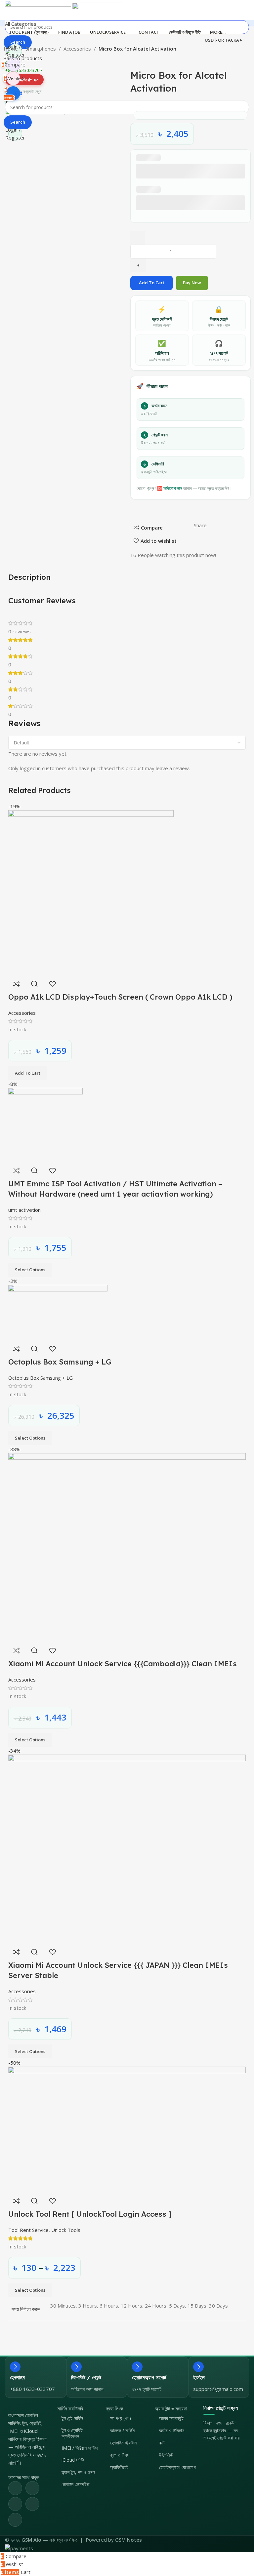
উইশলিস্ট (166, 2455)
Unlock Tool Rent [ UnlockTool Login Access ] (90, 2214)
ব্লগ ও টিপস (120, 2455)
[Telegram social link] (15, 2520)
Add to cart (152, 283)
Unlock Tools (66, 2230)
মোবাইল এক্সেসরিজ (75, 2484)
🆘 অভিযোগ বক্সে (170, 488)
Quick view (34, 984)
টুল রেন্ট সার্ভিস (72, 2418)
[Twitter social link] (32, 2488)
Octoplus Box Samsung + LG (60, 1362)
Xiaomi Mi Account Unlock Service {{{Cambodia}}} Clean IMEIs (123, 1664)
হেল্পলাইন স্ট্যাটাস (123, 2443)
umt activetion (24, 1210)
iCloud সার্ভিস (73, 2460)
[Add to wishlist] (52, 984)
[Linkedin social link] (32, 2504)
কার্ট (162, 2443)
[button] (28, 1073)
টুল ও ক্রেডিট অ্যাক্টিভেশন (72, 2433)
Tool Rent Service (28, 2230)
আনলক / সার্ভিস (122, 2430)
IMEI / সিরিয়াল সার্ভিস (80, 2448)
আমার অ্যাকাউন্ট (171, 2418)
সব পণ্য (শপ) (121, 2418)
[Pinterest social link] (15, 2504)
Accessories (78, 49)
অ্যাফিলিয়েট (119, 2467)
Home (11, 49)
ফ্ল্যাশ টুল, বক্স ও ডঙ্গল (78, 2472)
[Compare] (17, 984)
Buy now (192, 283)
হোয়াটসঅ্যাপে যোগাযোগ (177, 2467)
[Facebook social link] (15, 2488)
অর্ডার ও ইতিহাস (172, 2430)
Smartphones (41, 49)
